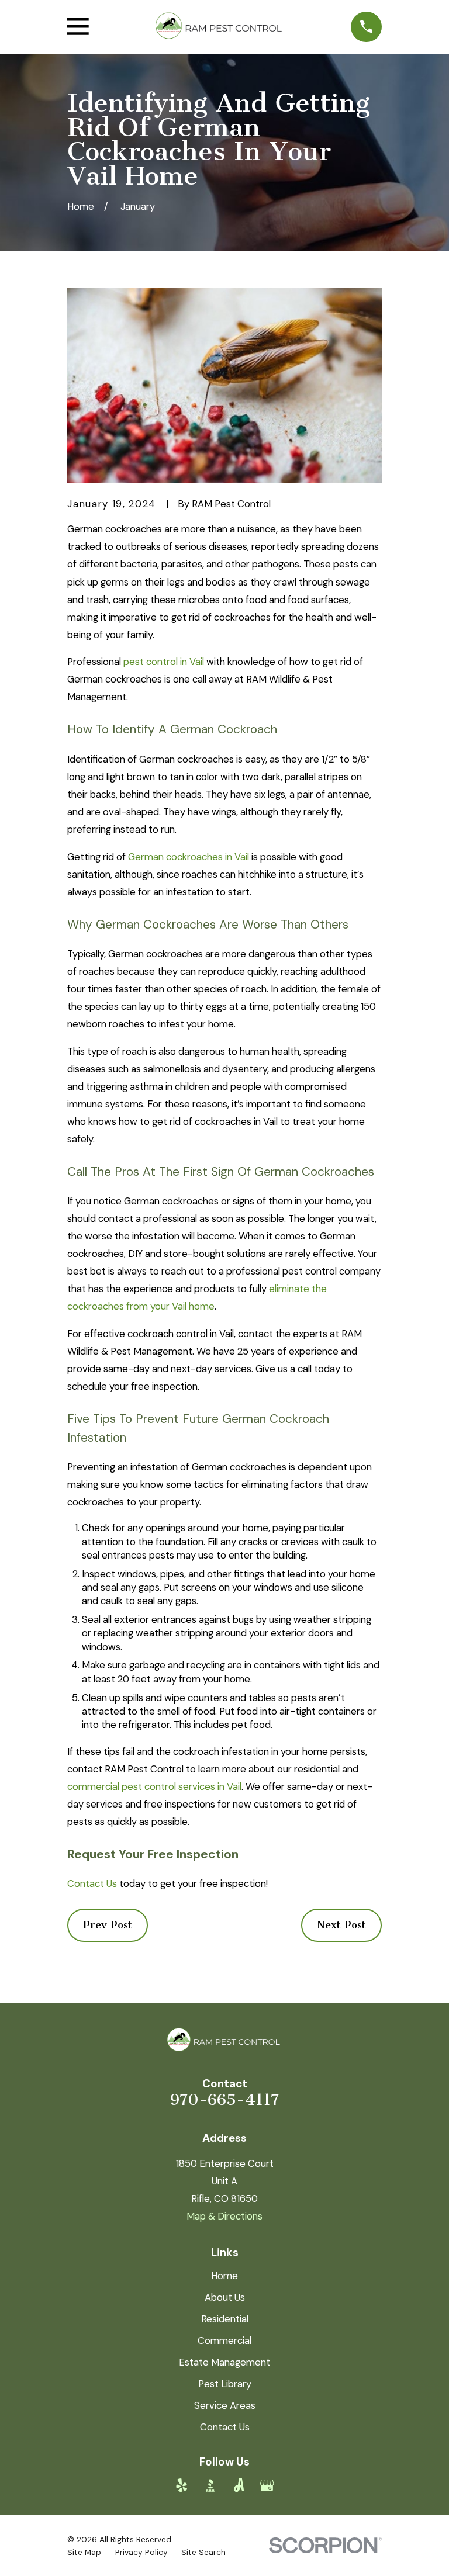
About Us (225, 2297)
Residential (225, 2319)
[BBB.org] (210, 2485)
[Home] (220, 27)
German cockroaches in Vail (189, 857)
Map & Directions (224, 2216)
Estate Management (224, 2362)
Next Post (341, 1925)
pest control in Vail (164, 662)
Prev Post (108, 1925)
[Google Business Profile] (267, 2485)
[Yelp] (182, 2485)
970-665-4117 (224, 2100)
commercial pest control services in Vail (154, 1786)
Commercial (224, 2340)
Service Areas (225, 2405)
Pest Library (225, 2384)
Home (224, 2276)
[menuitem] (84, 2552)
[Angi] (239, 2485)
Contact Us (92, 1883)
